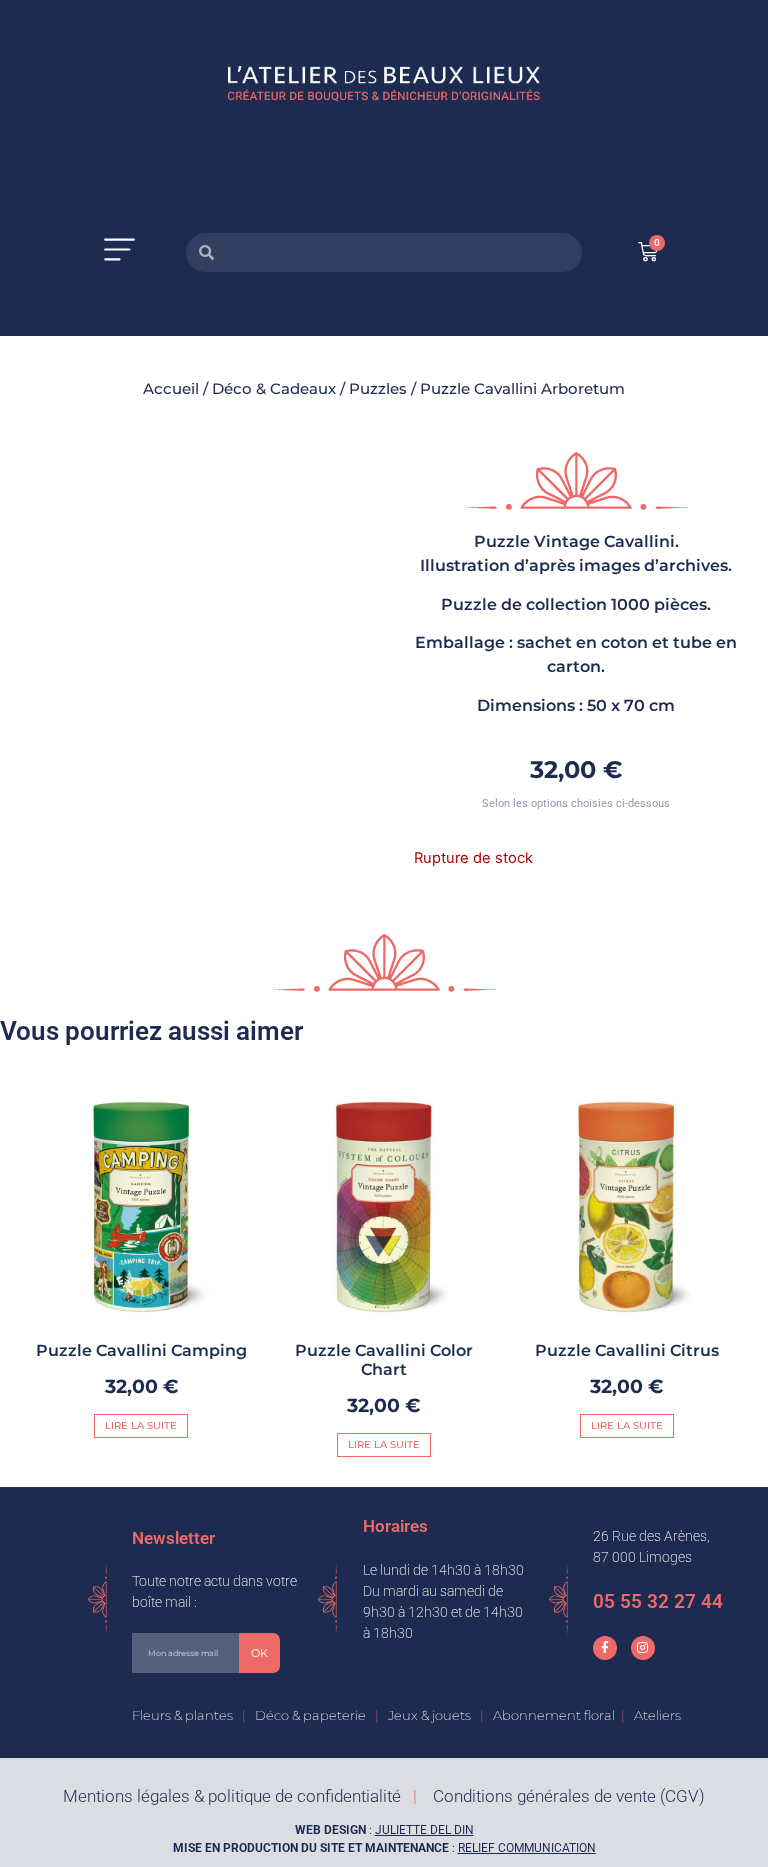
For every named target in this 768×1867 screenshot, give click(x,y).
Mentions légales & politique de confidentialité (232, 1796)
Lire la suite (141, 1425)
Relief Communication (527, 1848)
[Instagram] (643, 1648)
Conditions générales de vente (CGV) (569, 1796)
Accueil (171, 389)
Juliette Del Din (424, 1830)
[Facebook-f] (605, 1648)
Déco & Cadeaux (274, 389)
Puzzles (378, 389)
